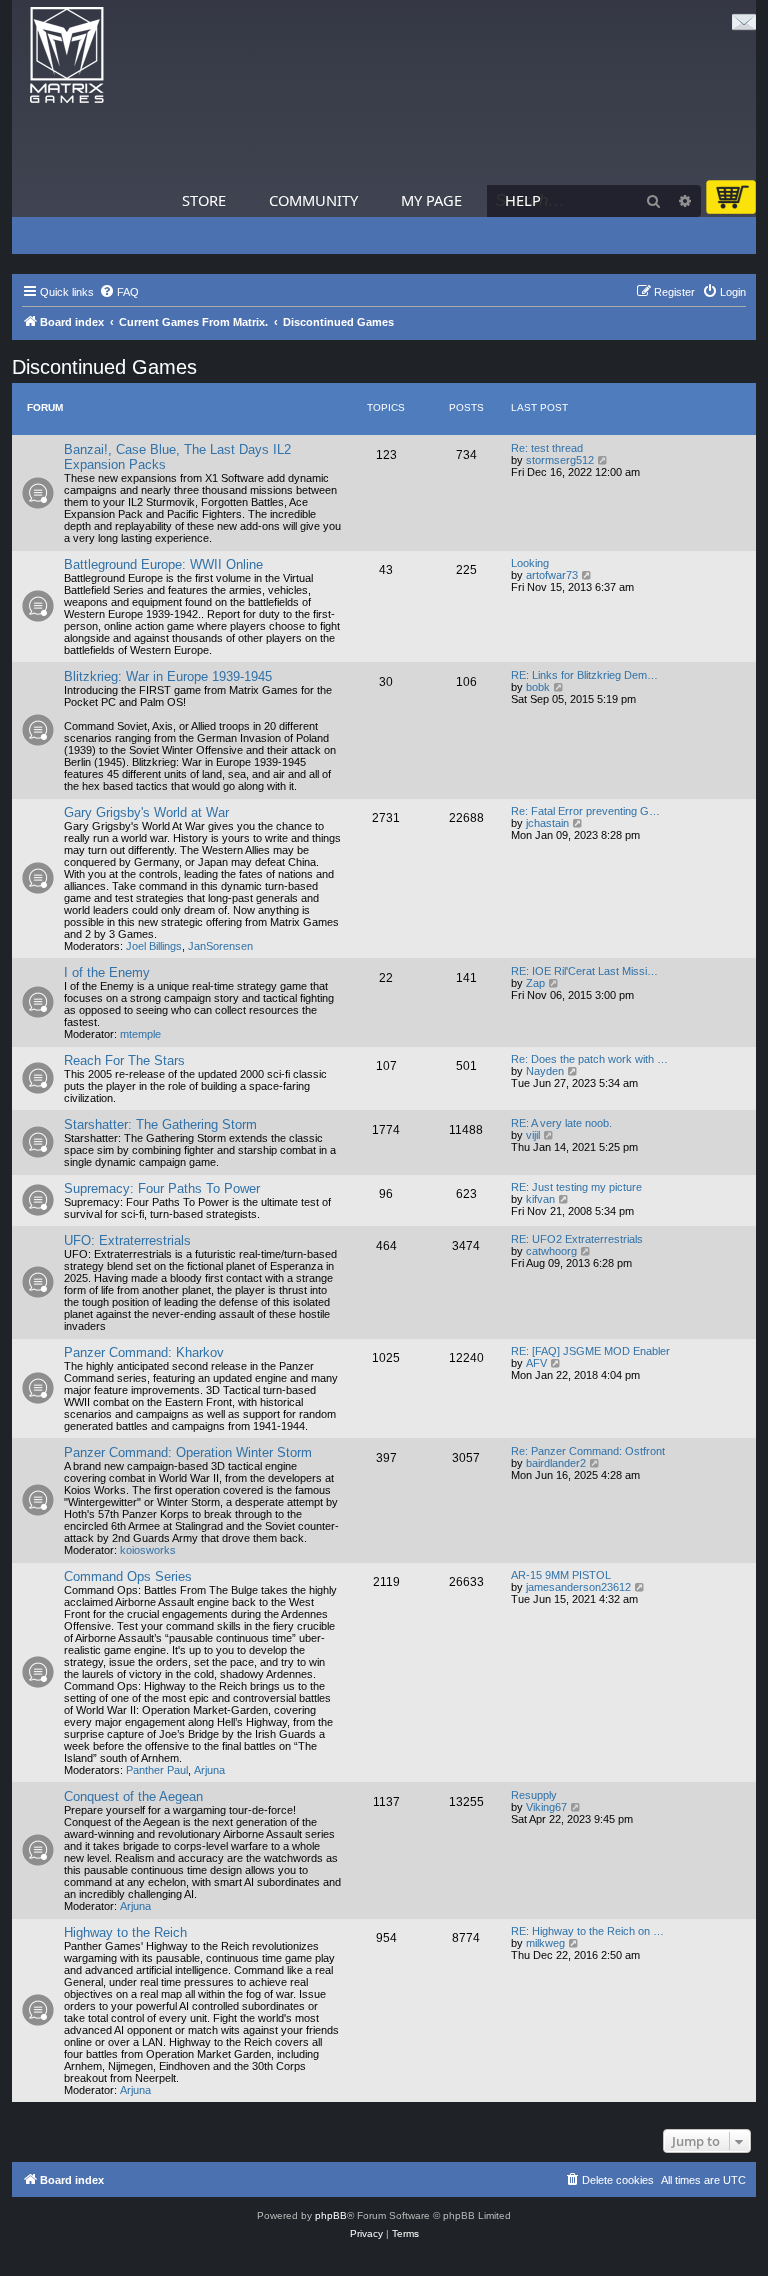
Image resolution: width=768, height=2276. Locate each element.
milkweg (545, 1943)
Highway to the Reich (125, 1932)
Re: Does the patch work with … (589, 1059)
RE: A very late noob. (561, 1123)
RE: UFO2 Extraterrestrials (577, 1239)
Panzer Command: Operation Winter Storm (188, 1452)
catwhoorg (551, 1251)
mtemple (140, 1034)
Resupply (534, 1795)
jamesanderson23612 (578, 1587)
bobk (538, 687)
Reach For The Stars (124, 1060)
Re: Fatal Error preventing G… (585, 811)
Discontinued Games (104, 367)
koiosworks (148, 1550)
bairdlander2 (556, 1463)
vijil (533, 1135)
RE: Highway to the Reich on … (587, 1931)
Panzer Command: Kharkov (144, 1352)
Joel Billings (154, 946)
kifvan (540, 1199)
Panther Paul (157, 1770)
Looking (530, 563)
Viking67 (546, 1807)
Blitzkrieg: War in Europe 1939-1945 (168, 676)
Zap (535, 983)
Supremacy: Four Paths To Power (162, 1188)
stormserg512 (560, 460)
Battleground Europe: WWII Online (163, 564)
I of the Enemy (107, 972)
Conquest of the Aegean (133, 1796)
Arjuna (209, 1770)
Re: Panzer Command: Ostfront (588, 1451)
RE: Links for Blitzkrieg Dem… (584, 675)
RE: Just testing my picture (576, 1187)
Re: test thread (547, 448)
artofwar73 (552, 575)
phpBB (331, 2215)
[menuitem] (119, 292)
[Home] (67, 55)
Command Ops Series (128, 1576)
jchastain (547, 823)
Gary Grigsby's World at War (146, 812)
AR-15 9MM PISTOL (561, 1575)
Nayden (545, 1071)
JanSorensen (220, 946)
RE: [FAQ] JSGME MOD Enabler (590, 1351)
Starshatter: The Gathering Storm (160, 1124)
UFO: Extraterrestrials (127, 1240)
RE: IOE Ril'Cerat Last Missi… (584, 971)
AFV (536, 1363)
